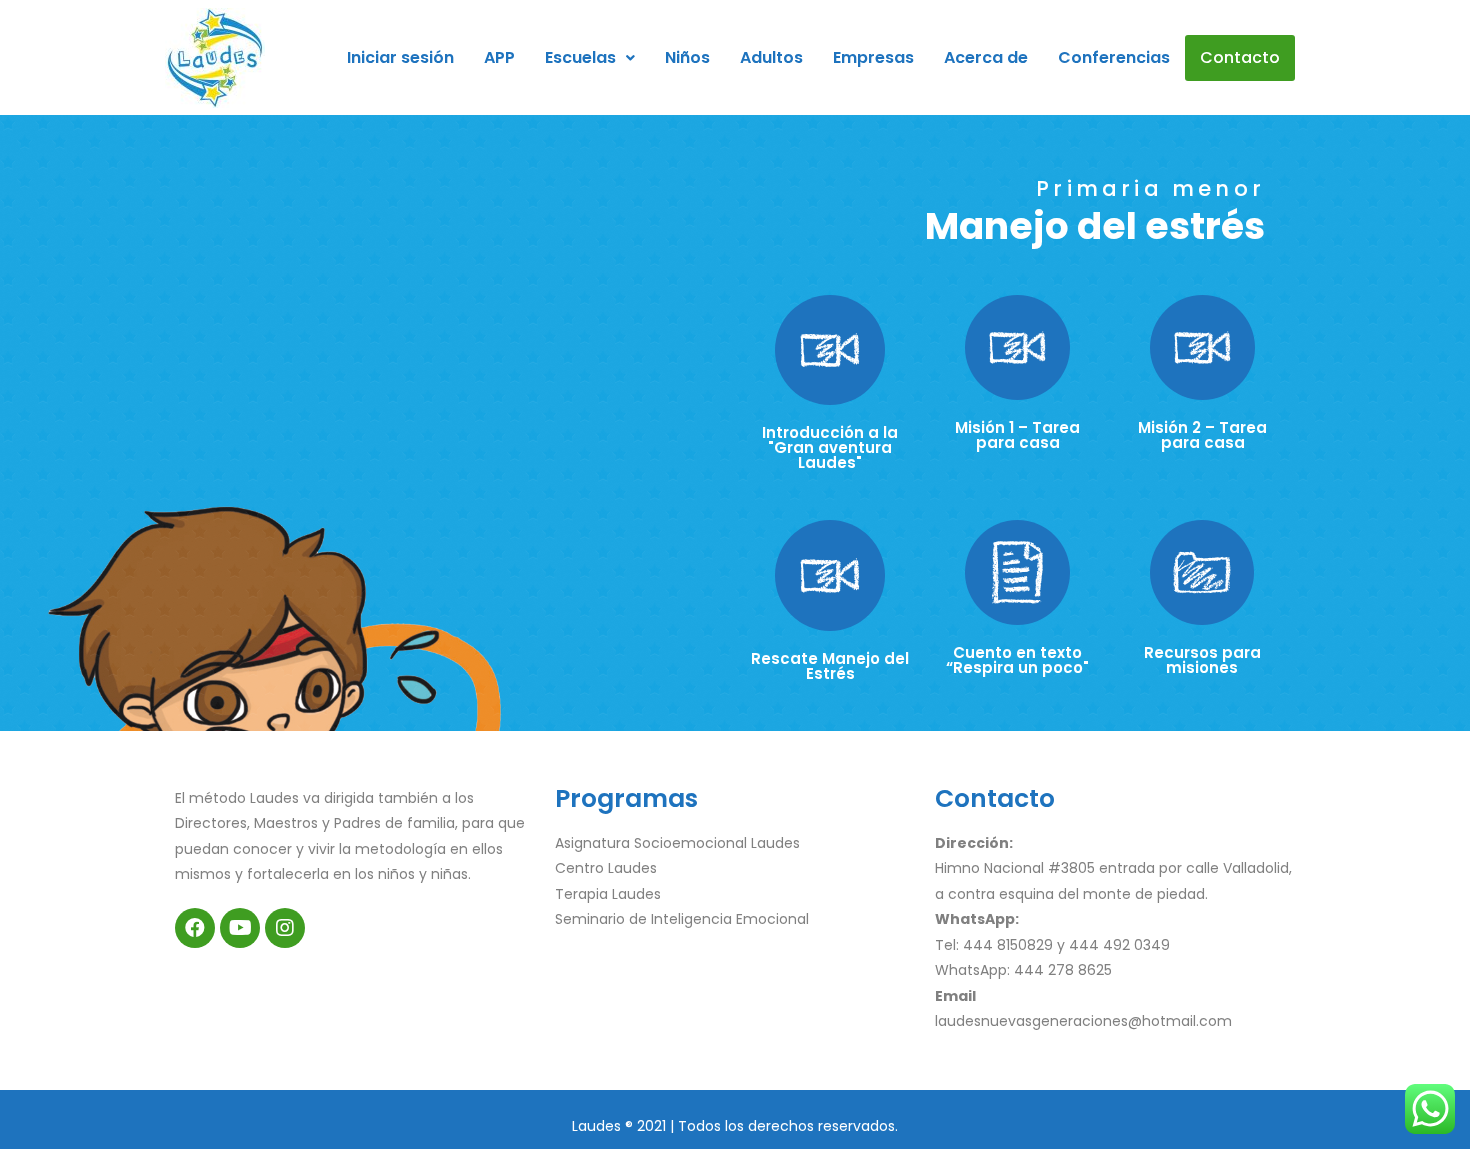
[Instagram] (285, 928)
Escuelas (580, 57)
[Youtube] (240, 928)
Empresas (873, 57)
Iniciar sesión (400, 57)
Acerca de (986, 57)
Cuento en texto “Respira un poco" (1017, 660)
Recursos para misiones (1202, 660)
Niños (687, 57)
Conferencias (1114, 57)
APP (499, 57)
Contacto (1240, 57)
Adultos (771, 57)
